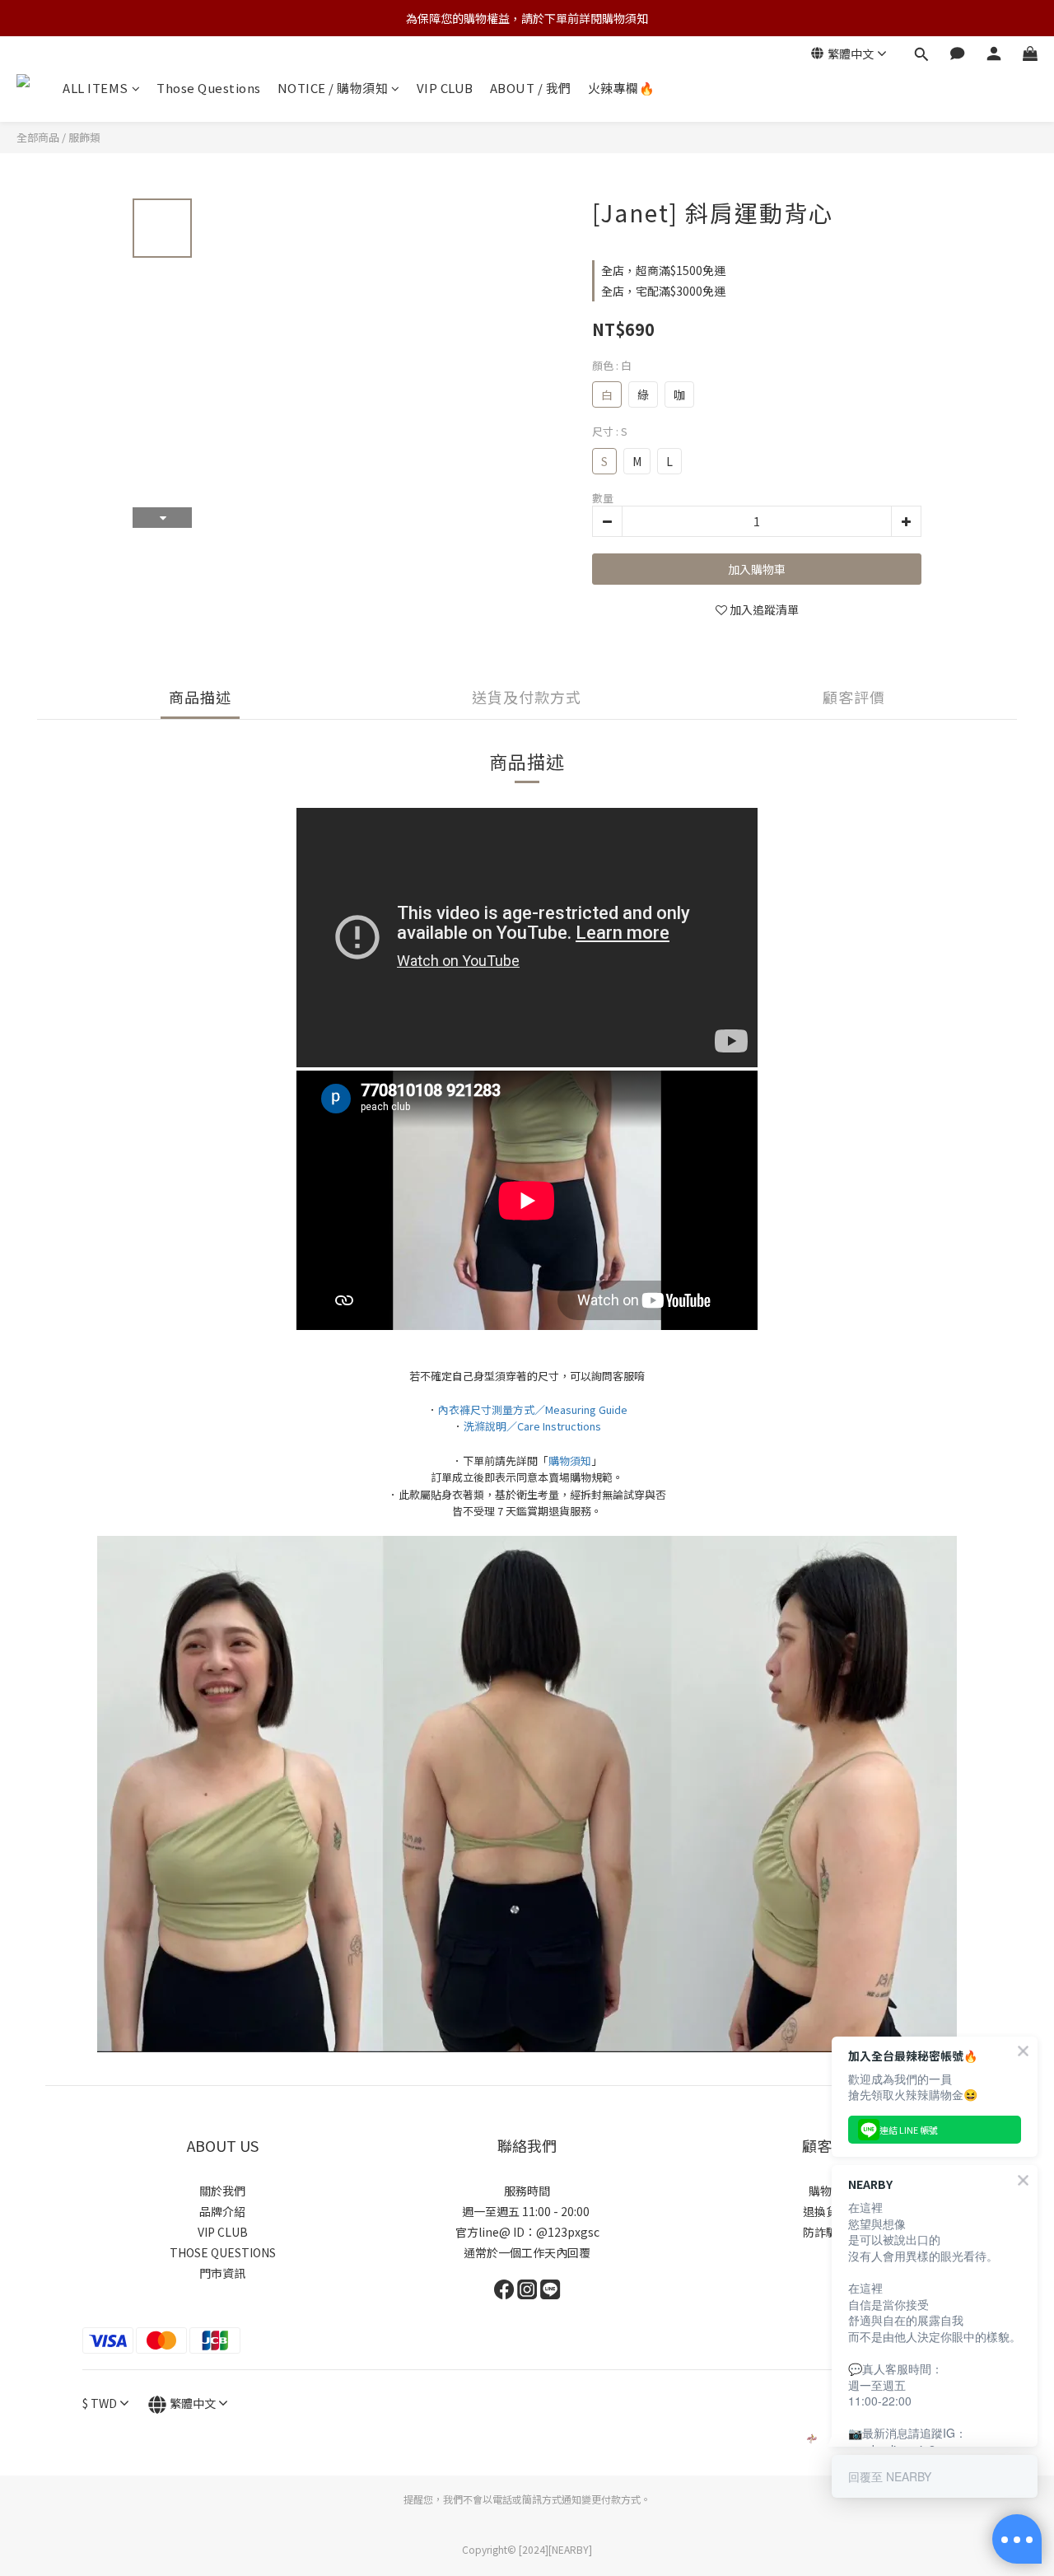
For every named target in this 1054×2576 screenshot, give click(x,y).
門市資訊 (222, 2273)
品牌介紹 (222, 2211)
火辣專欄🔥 (622, 88)
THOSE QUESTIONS (223, 2252)
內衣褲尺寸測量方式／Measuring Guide (533, 1409)
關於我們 (222, 2191)
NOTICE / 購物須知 (333, 88)
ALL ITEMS (96, 88)
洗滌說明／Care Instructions (532, 1426)
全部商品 (38, 137)
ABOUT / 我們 (531, 88)
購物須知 (570, 1461)
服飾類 (84, 137)
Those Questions (209, 88)
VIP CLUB (445, 88)
